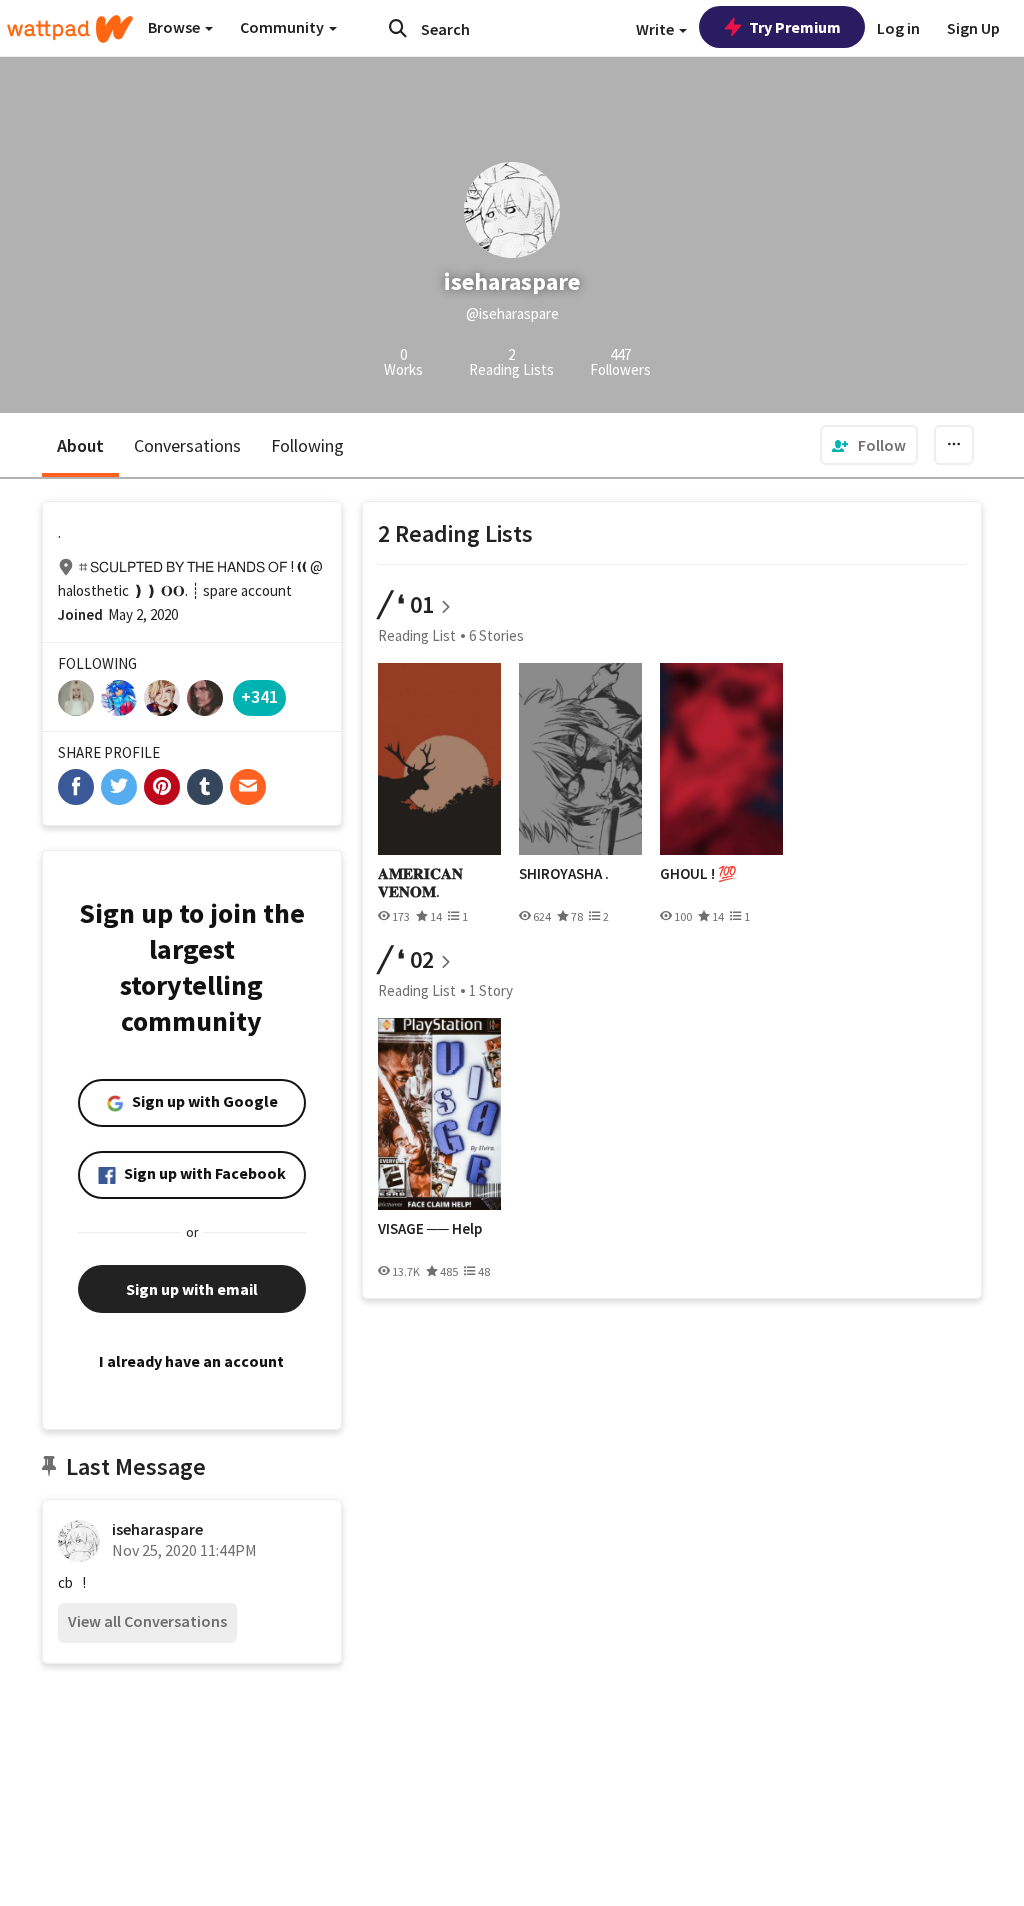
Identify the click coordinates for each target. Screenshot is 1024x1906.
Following (307, 445)
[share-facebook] (76, 787)
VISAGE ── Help (430, 1229)
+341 (259, 696)
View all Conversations (147, 1621)
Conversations (187, 445)
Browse (175, 27)
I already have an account (191, 1361)
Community (283, 27)
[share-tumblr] (205, 787)
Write (656, 29)
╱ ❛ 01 (406, 604)
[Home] (70, 29)
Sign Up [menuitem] (973, 28)
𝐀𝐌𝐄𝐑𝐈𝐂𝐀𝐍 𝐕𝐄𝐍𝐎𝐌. (420, 882)
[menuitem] (869, 445)
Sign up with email (192, 1289)
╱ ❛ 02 (406, 959)
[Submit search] (398, 28)
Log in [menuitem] (898, 28)
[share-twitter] (119, 787)
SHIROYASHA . (564, 874)
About (80, 445)
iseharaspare (157, 1529)
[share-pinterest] (162, 787)
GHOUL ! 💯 (698, 874)
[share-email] (248, 787)
